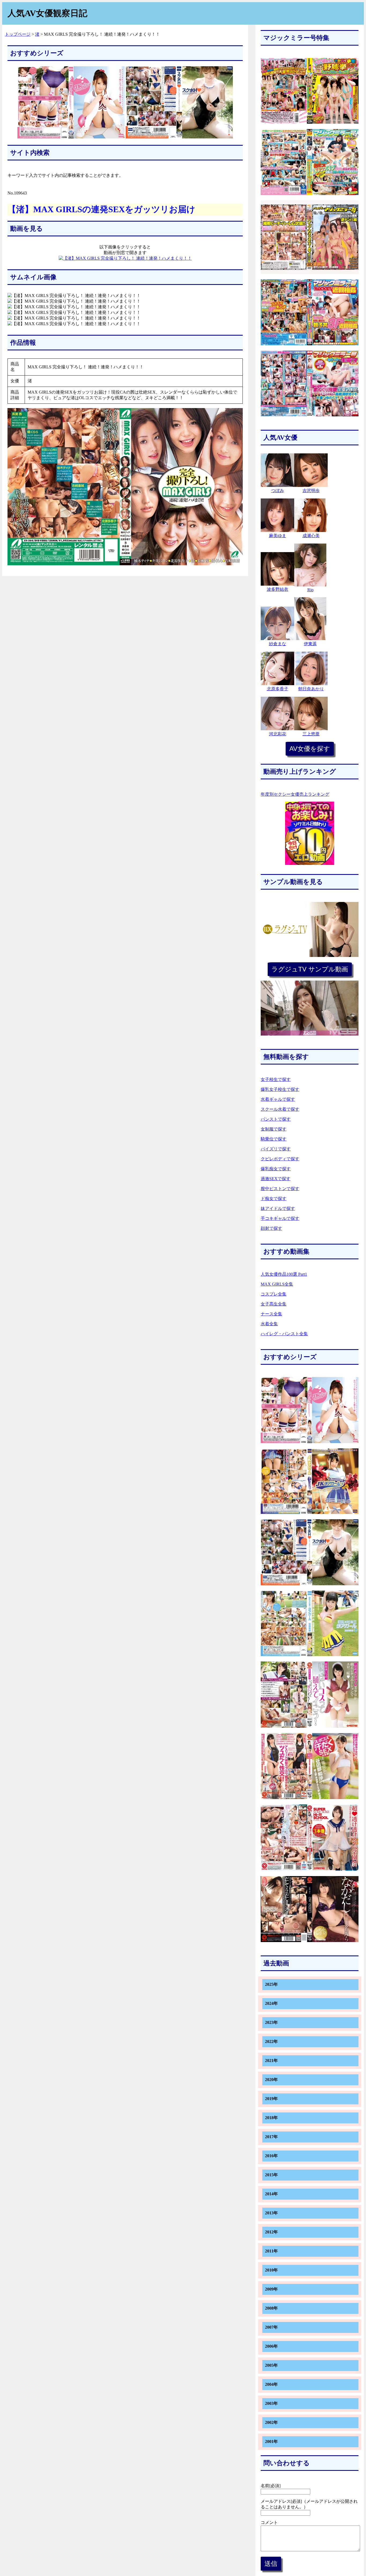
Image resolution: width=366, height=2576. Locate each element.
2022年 (271, 2041)
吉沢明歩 (311, 491)
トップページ (18, 34)
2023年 (271, 2022)
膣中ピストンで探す (280, 1189)
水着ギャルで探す (278, 1099)
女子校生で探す (276, 1079)
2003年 (271, 2403)
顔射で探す (271, 1228)
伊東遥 (310, 644)
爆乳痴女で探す (276, 1169)
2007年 (271, 2327)
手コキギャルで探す (280, 1218)
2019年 (271, 2099)
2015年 (271, 2175)
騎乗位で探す (274, 1139)
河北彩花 (278, 734)
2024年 (271, 2003)
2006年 (271, 2346)
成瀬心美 (311, 536)
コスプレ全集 (274, 1294)
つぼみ (278, 491)
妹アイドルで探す (278, 1208)
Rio (310, 590)
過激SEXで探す (276, 1179)
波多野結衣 (278, 589)
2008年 (271, 2308)
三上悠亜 (311, 734)
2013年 (271, 2213)
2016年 (271, 2156)
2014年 (271, 2194)
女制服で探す (274, 1129)
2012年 (271, 2232)
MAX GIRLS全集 (277, 1284)
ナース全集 (271, 1314)
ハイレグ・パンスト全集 (284, 1334)
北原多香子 (278, 689)
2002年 (271, 2422)
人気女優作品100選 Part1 (284, 1274)
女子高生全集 (274, 1304)
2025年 (271, 1984)
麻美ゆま (278, 536)
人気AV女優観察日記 (47, 13)
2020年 (271, 2080)
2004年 (271, 2384)
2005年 (271, 2365)
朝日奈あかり (311, 689)
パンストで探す (276, 1119)
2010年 (271, 2270)
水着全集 (269, 1324)
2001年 (271, 2441)
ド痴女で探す (274, 1199)
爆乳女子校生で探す (280, 1089)
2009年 (271, 2289)
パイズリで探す (276, 1149)
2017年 (271, 2137)
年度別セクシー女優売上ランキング (295, 794)
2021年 (271, 2061)
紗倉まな (278, 644)
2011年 (271, 2251)
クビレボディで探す (280, 1159)
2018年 (271, 2118)
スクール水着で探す (280, 1109)
